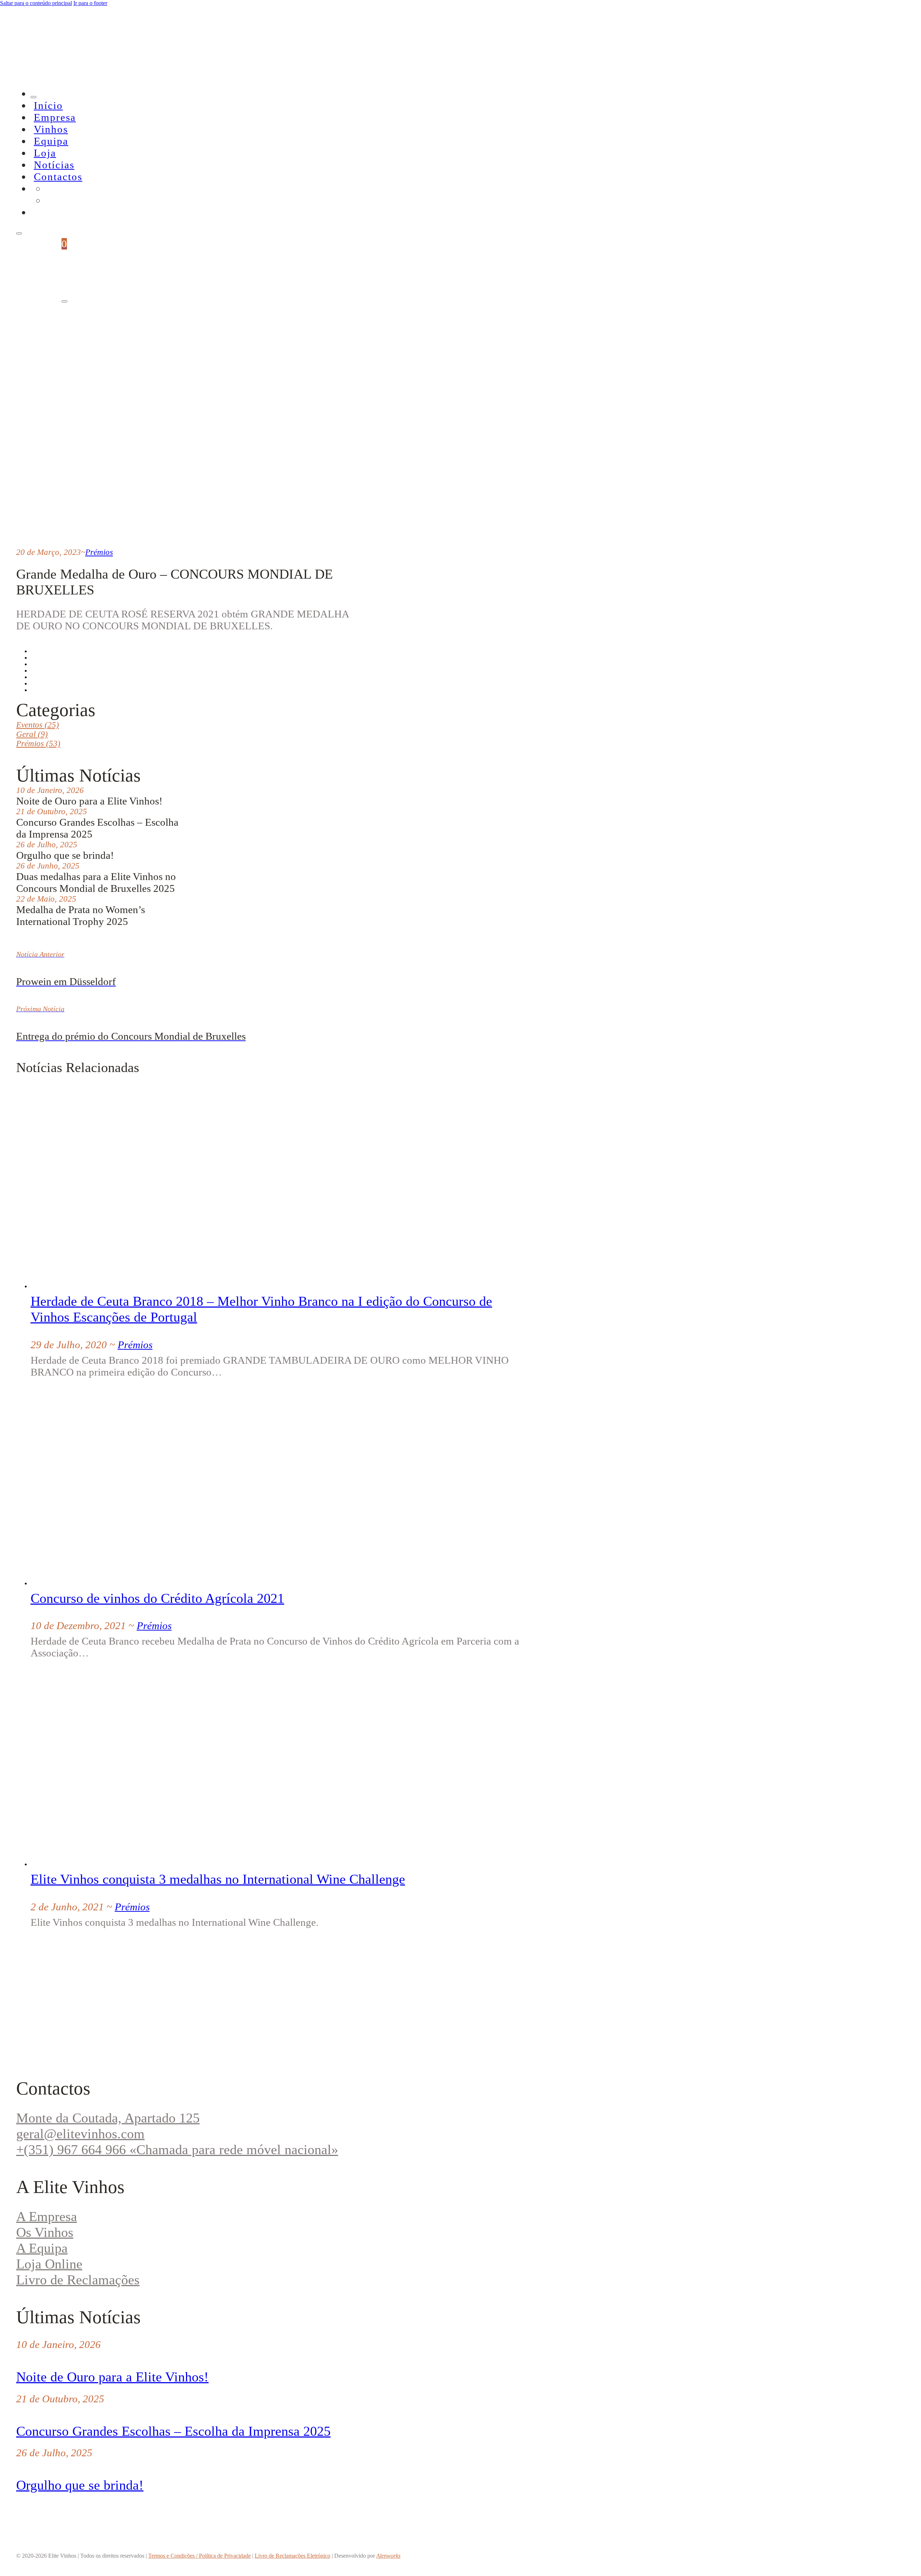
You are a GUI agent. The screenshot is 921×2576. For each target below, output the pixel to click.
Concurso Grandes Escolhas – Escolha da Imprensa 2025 (173, 2431)
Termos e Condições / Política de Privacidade (199, 2556)
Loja (45, 153)
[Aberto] (19, 233)
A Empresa (47, 2216)
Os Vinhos (45, 2232)
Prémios (99, 552)
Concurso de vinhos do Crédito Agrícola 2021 (157, 1598)
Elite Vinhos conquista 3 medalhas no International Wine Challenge (218, 1879)
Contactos (58, 177)
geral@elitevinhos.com (80, 2134)
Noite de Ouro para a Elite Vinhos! (112, 2377)
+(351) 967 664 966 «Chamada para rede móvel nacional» (177, 2149)
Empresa (55, 117)
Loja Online (49, 2264)
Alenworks (388, 2556)
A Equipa (42, 2248)
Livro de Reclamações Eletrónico (292, 2556)
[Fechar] (33, 97)
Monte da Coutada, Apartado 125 (108, 2118)
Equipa (51, 141)
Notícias (54, 165)
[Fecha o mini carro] (64, 301)
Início (48, 105)
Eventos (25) (38, 725)
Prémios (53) (38, 744)
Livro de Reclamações (78, 2280)
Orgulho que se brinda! (80, 2485)
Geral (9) (32, 734)
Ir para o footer (90, 3)
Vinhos (51, 129)
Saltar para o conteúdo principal (36, 3)
